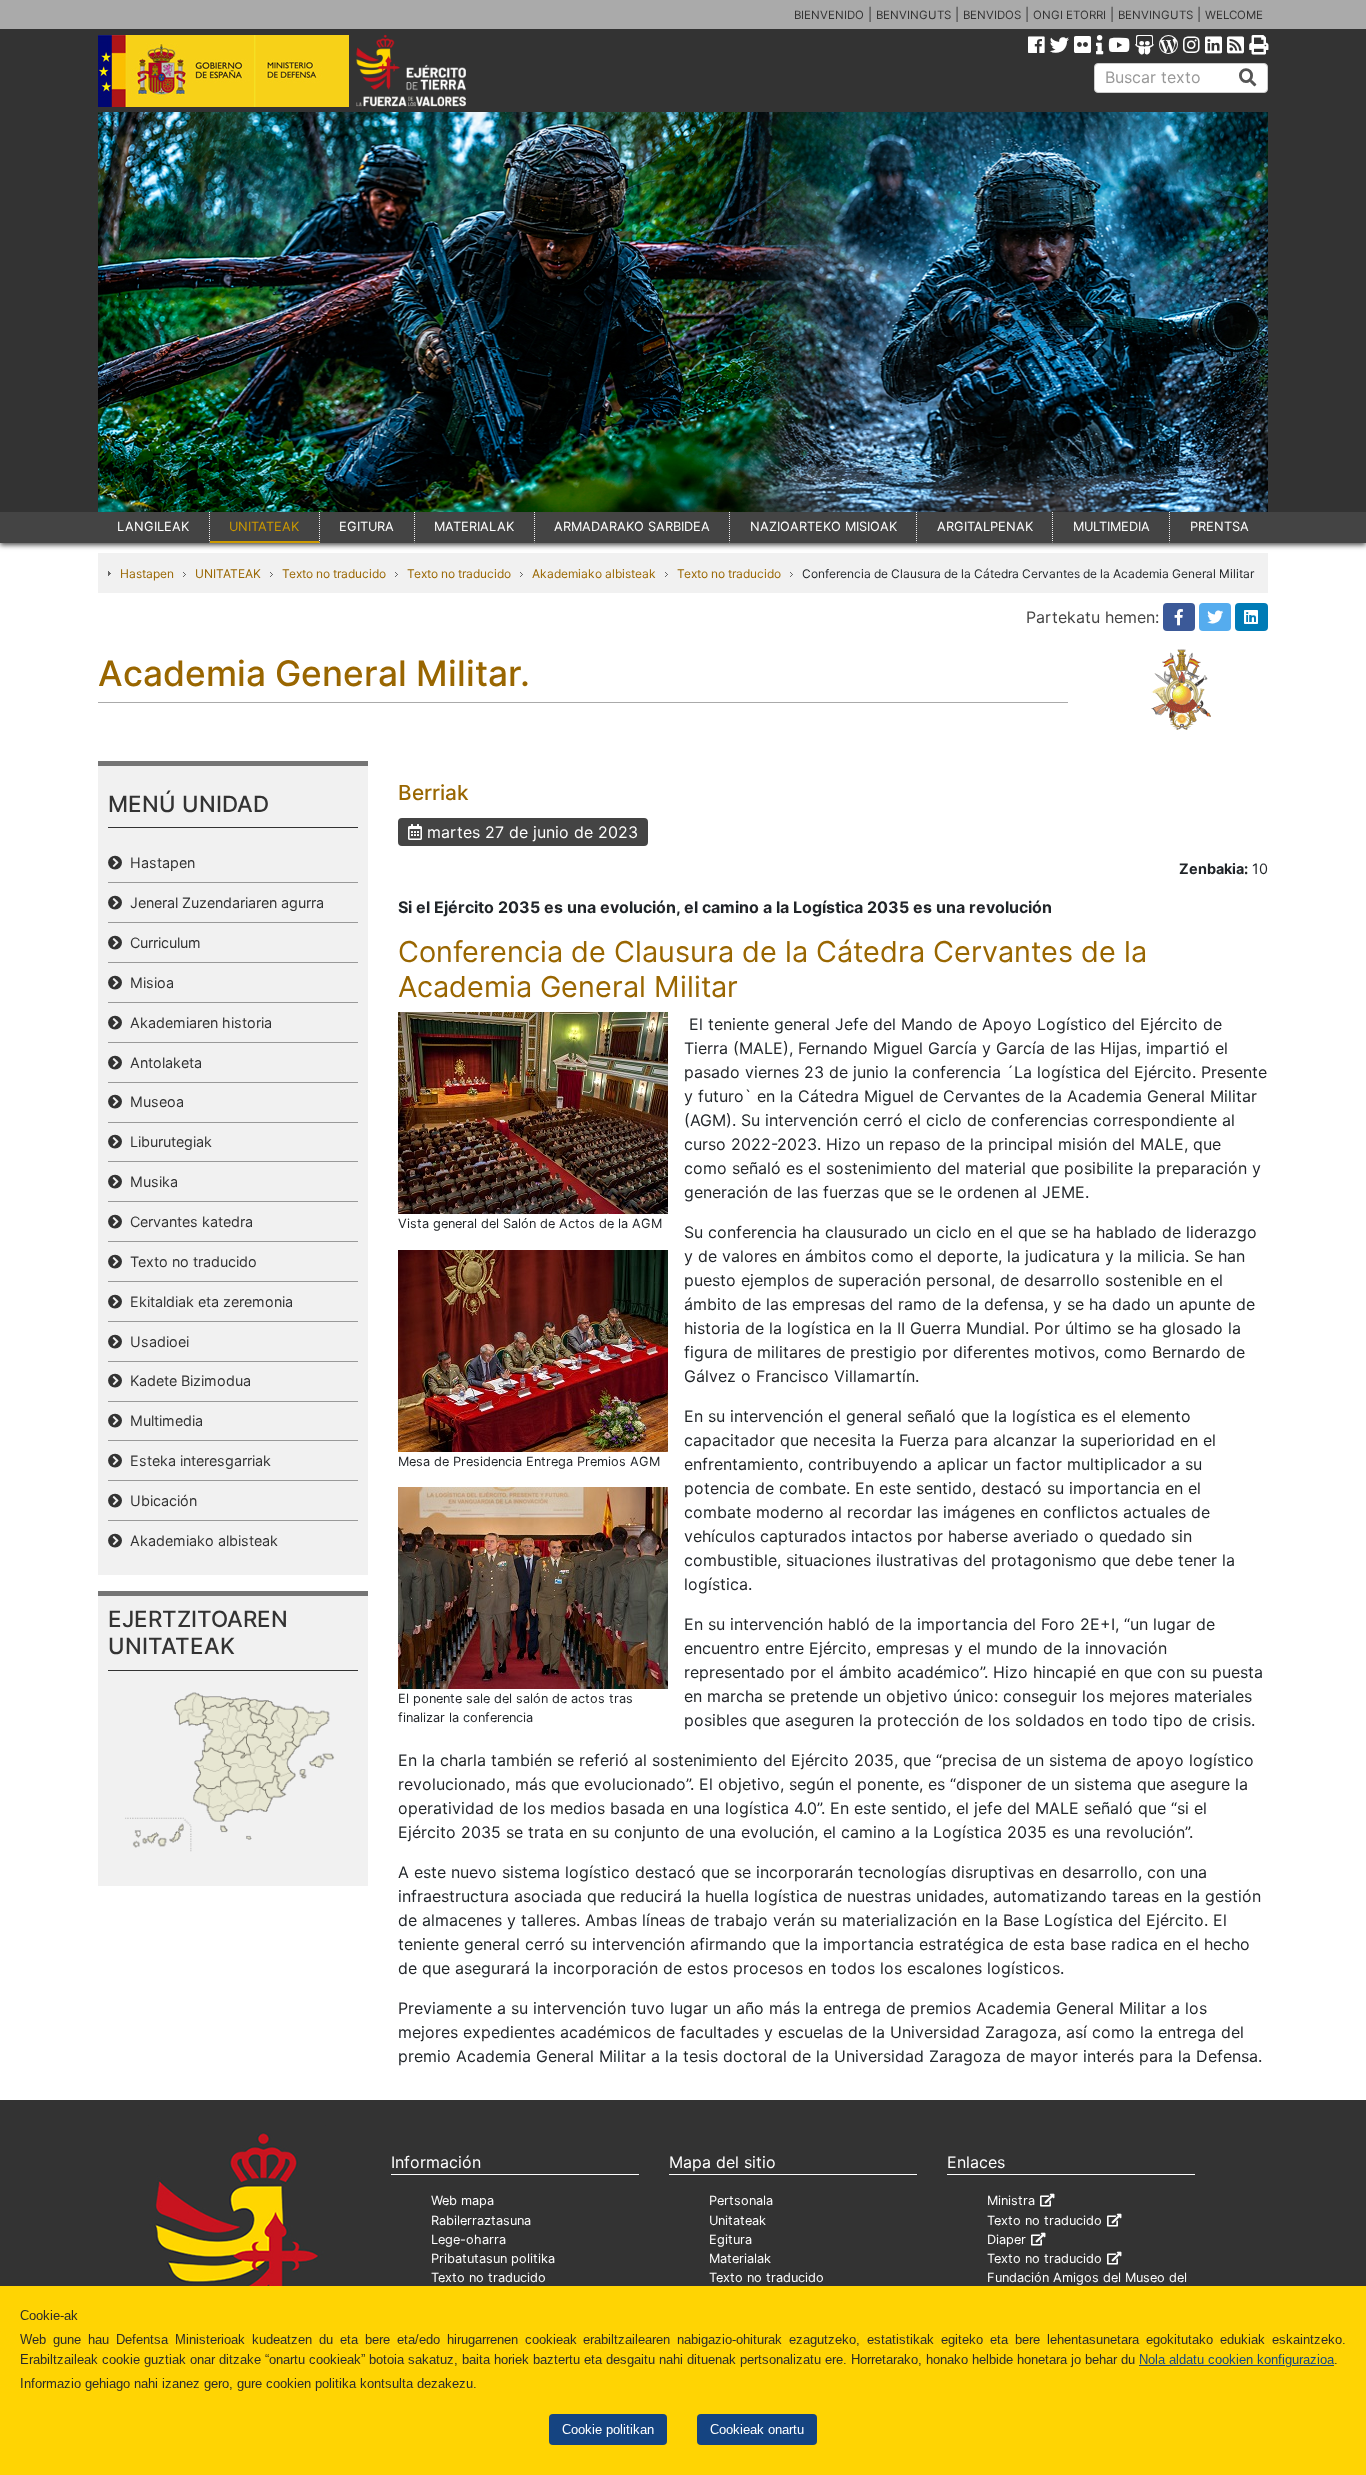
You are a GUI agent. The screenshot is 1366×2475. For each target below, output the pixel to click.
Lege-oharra (468, 2239)
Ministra (1011, 2200)
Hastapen (147, 573)
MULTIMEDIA (1111, 526)
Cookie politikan (608, 2429)
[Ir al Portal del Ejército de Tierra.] (434, 69)
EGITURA (366, 526)
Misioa (148, 982)
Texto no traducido (334, 573)
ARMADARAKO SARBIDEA (632, 526)
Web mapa (462, 2200)
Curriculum (161, 942)
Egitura (730, 2239)
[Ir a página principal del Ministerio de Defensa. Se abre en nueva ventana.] (223, 69)
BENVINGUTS (913, 15)
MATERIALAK (474, 526)
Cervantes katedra (187, 1221)
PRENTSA (1219, 526)
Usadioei (155, 1341)
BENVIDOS (992, 15)
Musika (150, 1181)
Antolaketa (162, 1062)
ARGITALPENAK (985, 526)
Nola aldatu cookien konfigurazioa (1236, 2359)
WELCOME (1234, 15)
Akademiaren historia (197, 1022)
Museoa (153, 1101)
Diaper (1006, 2239)
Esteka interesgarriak (196, 1460)
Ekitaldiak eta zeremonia (207, 1301)
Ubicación (159, 1500)
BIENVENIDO (829, 15)
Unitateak (737, 2220)
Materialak (740, 2258)
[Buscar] (1248, 78)
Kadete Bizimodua (186, 1380)
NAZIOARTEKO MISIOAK (823, 526)
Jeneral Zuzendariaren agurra (223, 902)
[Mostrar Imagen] (533, 1112)
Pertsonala (741, 2200)
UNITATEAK (264, 526)
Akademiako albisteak (594, 573)
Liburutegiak (167, 1141)
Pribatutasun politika (493, 2258)
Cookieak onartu (757, 2429)
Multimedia (162, 1420)
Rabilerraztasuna (481, 2220)
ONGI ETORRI (1069, 15)
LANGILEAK (153, 526)
